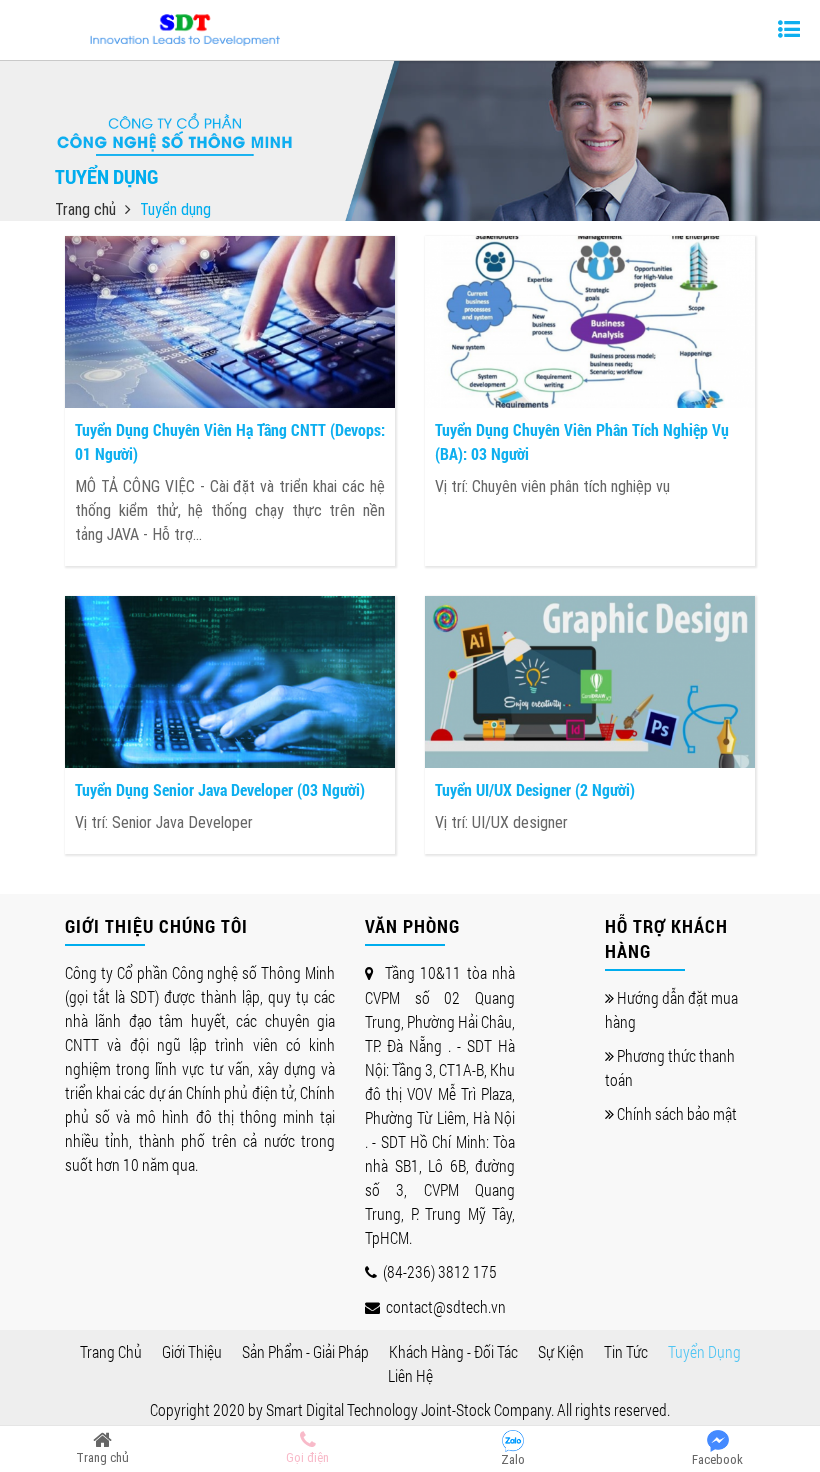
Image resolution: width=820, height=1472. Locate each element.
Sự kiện (561, 1351)
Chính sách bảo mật (675, 1113)
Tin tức (626, 1351)
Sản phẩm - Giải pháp (305, 1351)
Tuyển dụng (704, 1351)
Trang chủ (87, 209)
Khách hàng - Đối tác (453, 1351)
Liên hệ (410, 1375)
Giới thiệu (192, 1351)
